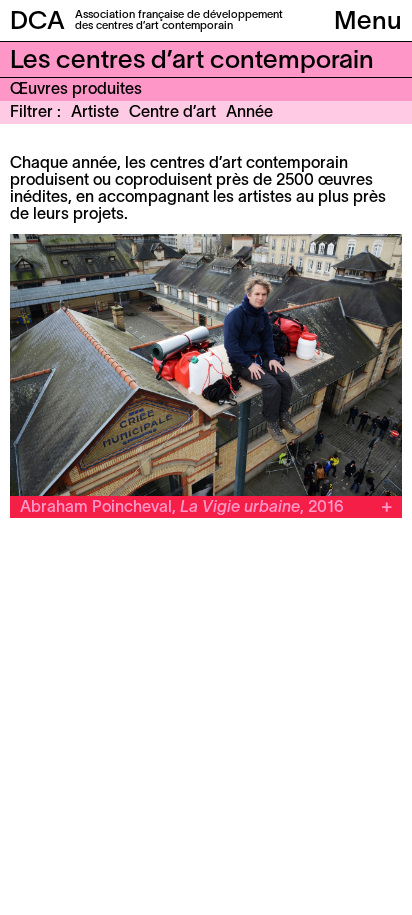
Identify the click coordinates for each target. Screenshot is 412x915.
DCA (37, 22)
